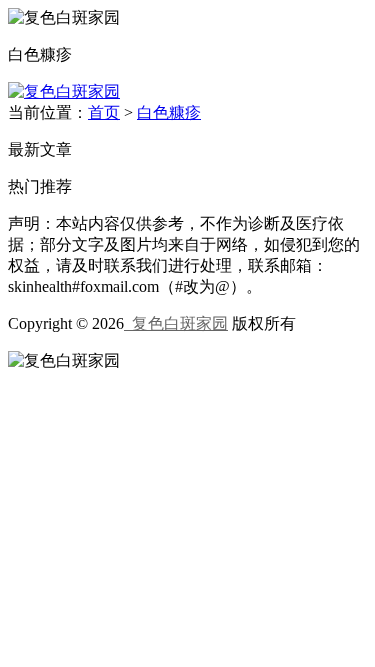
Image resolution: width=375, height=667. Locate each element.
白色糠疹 (169, 112)
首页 (104, 112)
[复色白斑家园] (64, 91)
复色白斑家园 (176, 323)
